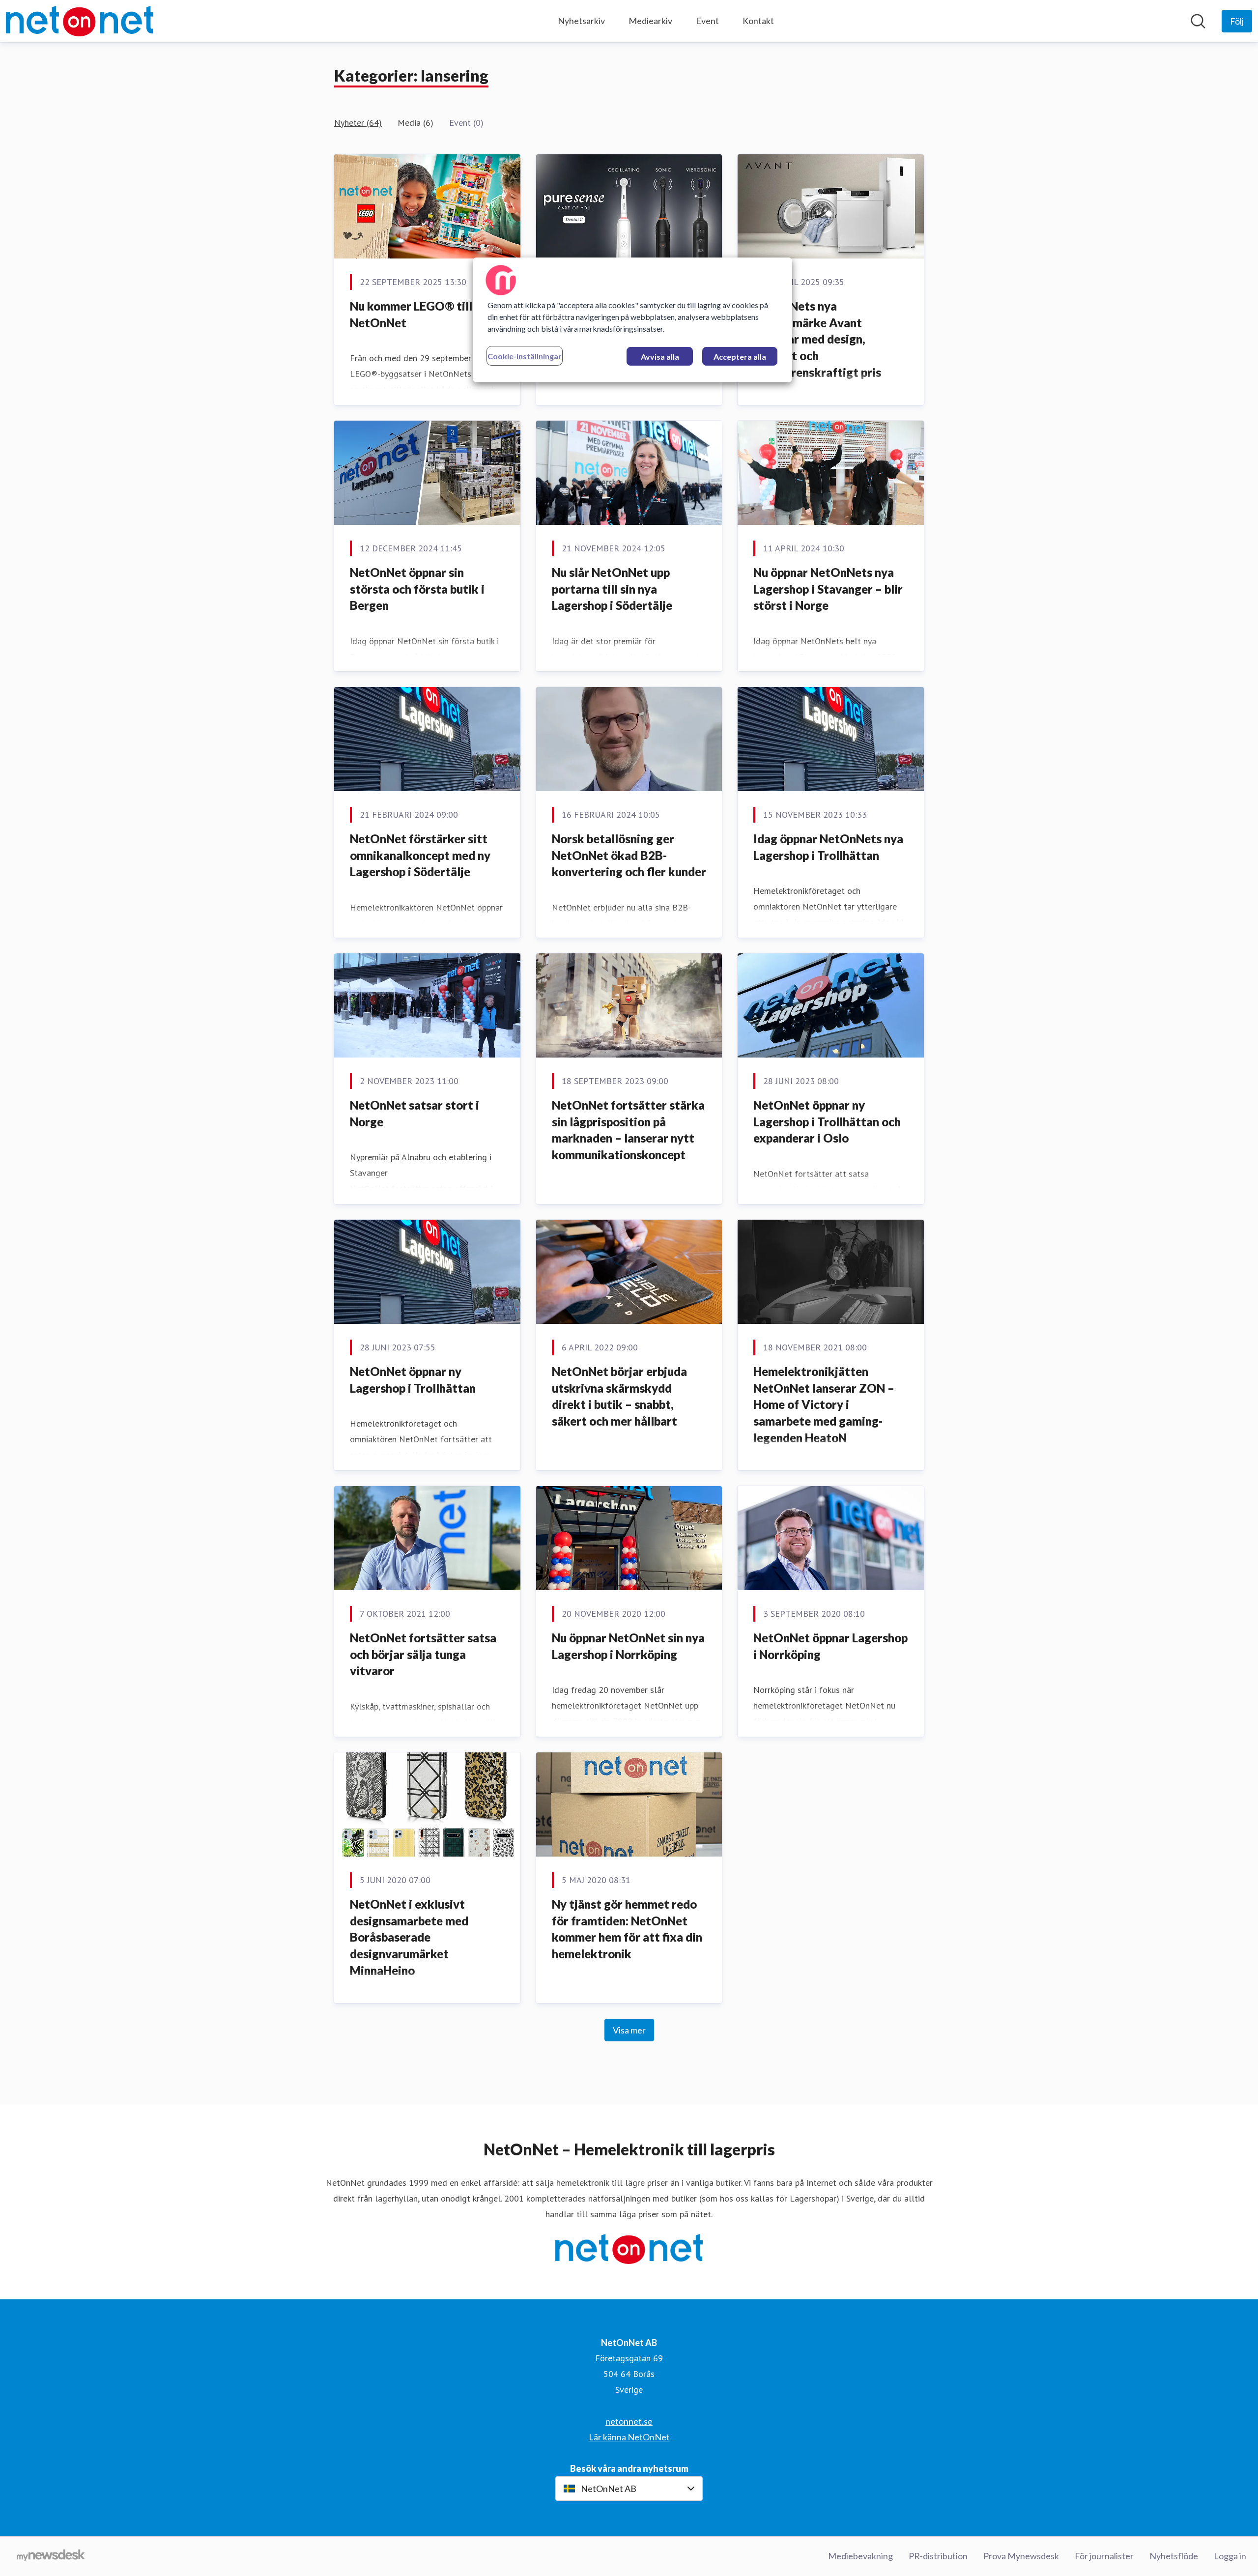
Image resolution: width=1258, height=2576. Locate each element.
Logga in (1230, 2556)
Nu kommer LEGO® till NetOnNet (411, 314)
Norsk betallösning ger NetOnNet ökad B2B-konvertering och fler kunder (629, 855)
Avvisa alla (660, 357)
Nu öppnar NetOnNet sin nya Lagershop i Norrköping (628, 1646)
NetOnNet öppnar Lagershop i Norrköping (830, 1646)
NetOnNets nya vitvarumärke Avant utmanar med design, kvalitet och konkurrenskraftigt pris (817, 339)
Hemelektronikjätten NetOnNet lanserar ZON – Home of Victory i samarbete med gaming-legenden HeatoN (824, 1404)
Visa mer (629, 2030)
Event (707, 21)
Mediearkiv (650, 21)
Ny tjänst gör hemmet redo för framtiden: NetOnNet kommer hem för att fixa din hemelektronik (627, 1929)
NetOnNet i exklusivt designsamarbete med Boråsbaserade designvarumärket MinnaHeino (409, 1937)
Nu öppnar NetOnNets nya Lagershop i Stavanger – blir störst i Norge (828, 589)
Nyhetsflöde (1174, 2556)
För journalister (1104, 2556)
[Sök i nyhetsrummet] (1198, 21)
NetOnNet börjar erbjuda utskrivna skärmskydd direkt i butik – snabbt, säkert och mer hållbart (619, 1396)
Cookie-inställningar (525, 356)
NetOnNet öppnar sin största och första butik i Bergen (417, 589)
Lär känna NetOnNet (629, 2437)
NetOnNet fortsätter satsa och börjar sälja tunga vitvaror (423, 1654)
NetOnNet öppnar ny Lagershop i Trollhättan (413, 1380)
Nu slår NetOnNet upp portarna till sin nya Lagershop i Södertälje (612, 589)
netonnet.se (629, 2421)
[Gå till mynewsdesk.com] (51, 2556)
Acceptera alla (740, 357)
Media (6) (415, 123)
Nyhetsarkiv (581, 21)
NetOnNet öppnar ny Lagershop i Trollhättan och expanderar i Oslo (827, 1121)
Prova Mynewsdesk (1021, 2556)
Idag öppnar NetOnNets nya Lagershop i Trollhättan (828, 847)
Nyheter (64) (358, 123)
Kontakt (758, 21)
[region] (632, 320)
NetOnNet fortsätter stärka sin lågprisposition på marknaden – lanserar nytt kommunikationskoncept (628, 1130)
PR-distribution (938, 2556)
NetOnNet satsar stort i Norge (415, 1113)
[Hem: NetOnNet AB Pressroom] (80, 21)
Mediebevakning (860, 2556)
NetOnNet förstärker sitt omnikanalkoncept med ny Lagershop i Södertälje (420, 855)
